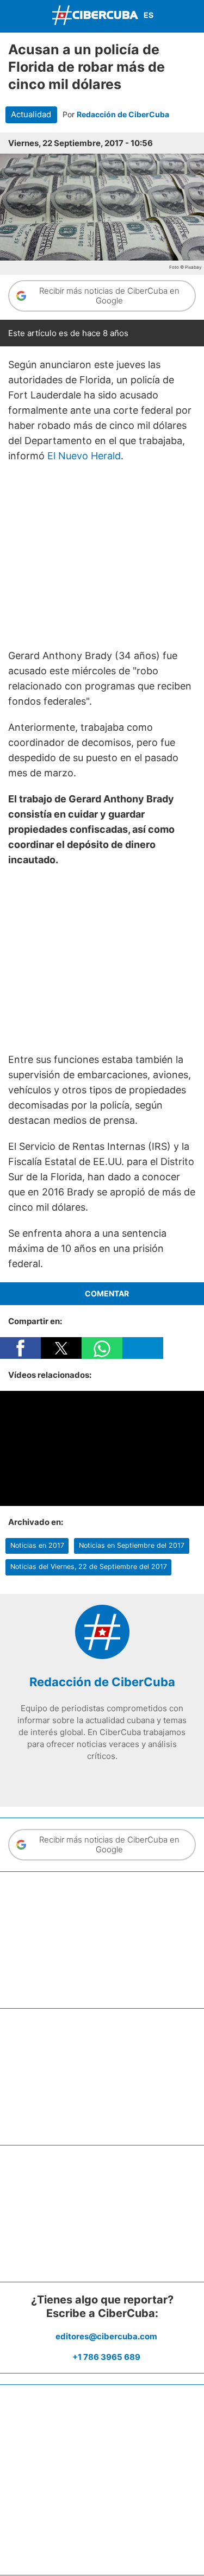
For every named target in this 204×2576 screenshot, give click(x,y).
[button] (20, 1348)
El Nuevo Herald (84, 456)
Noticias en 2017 (37, 1545)
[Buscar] (193, 16)
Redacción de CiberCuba (123, 114)
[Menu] (11, 15)
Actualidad (31, 115)
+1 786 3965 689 (106, 2357)
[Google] (135, 1779)
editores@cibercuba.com (106, 2336)
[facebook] (70, 1779)
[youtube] (119, 1779)
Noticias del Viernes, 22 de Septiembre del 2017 (89, 1567)
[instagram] (102, 1779)
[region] (102, 556)
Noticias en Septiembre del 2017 (132, 1545)
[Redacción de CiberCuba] (102, 1656)
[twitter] (86, 1779)
